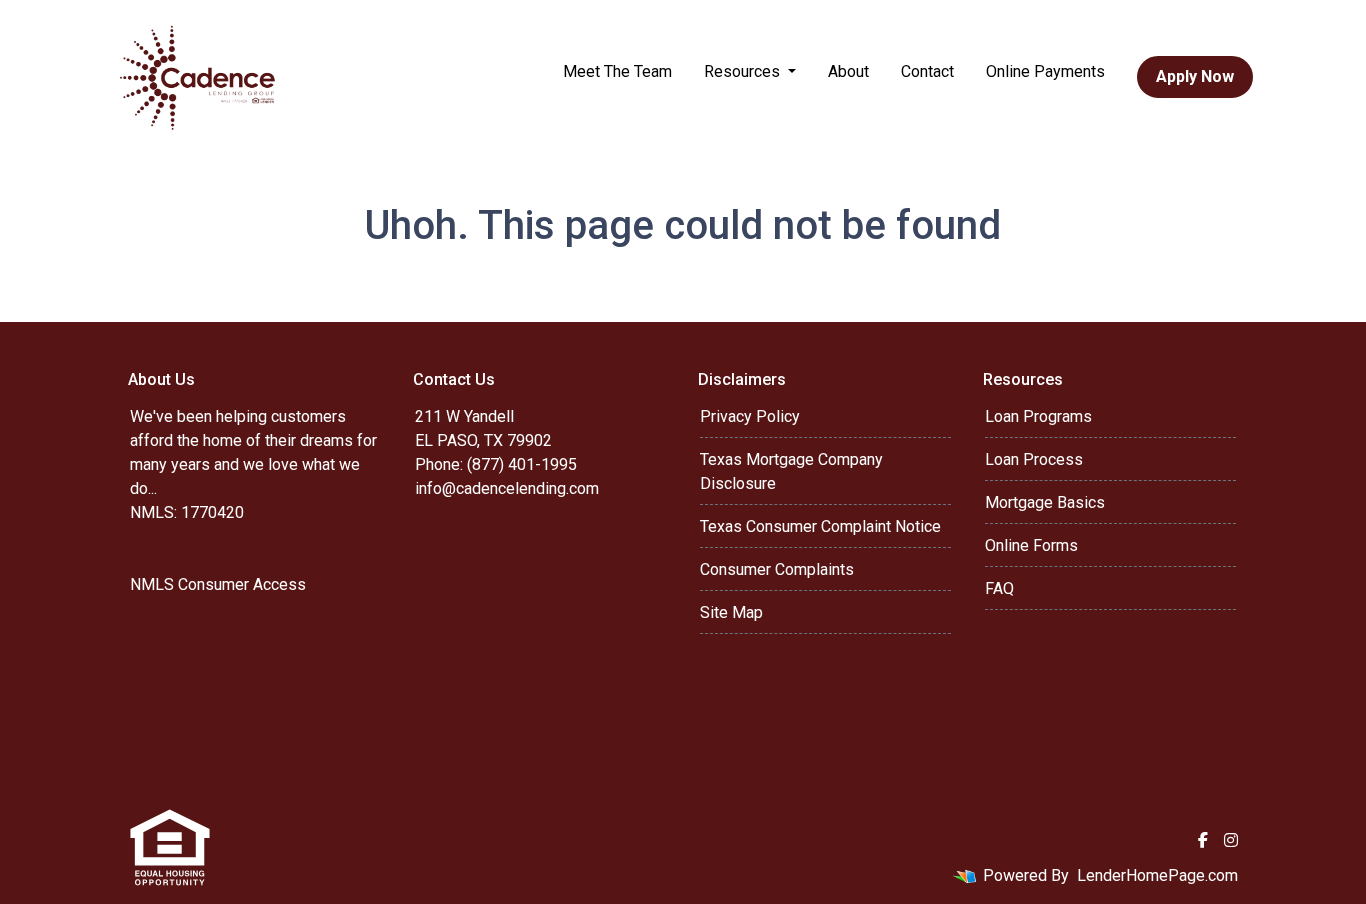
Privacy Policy (750, 416)
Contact (927, 71)
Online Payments (1045, 71)
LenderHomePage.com (1157, 875)
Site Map (731, 612)
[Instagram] (1231, 840)
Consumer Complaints (777, 569)
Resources (744, 71)
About (848, 71)
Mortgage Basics (1045, 502)
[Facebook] (1203, 840)
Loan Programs (1038, 416)
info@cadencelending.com (507, 488)
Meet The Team (617, 71)
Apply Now (1195, 76)
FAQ (999, 588)
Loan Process (1034, 459)
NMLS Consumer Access (218, 584)
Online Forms (1031, 545)
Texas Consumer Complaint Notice (820, 526)
